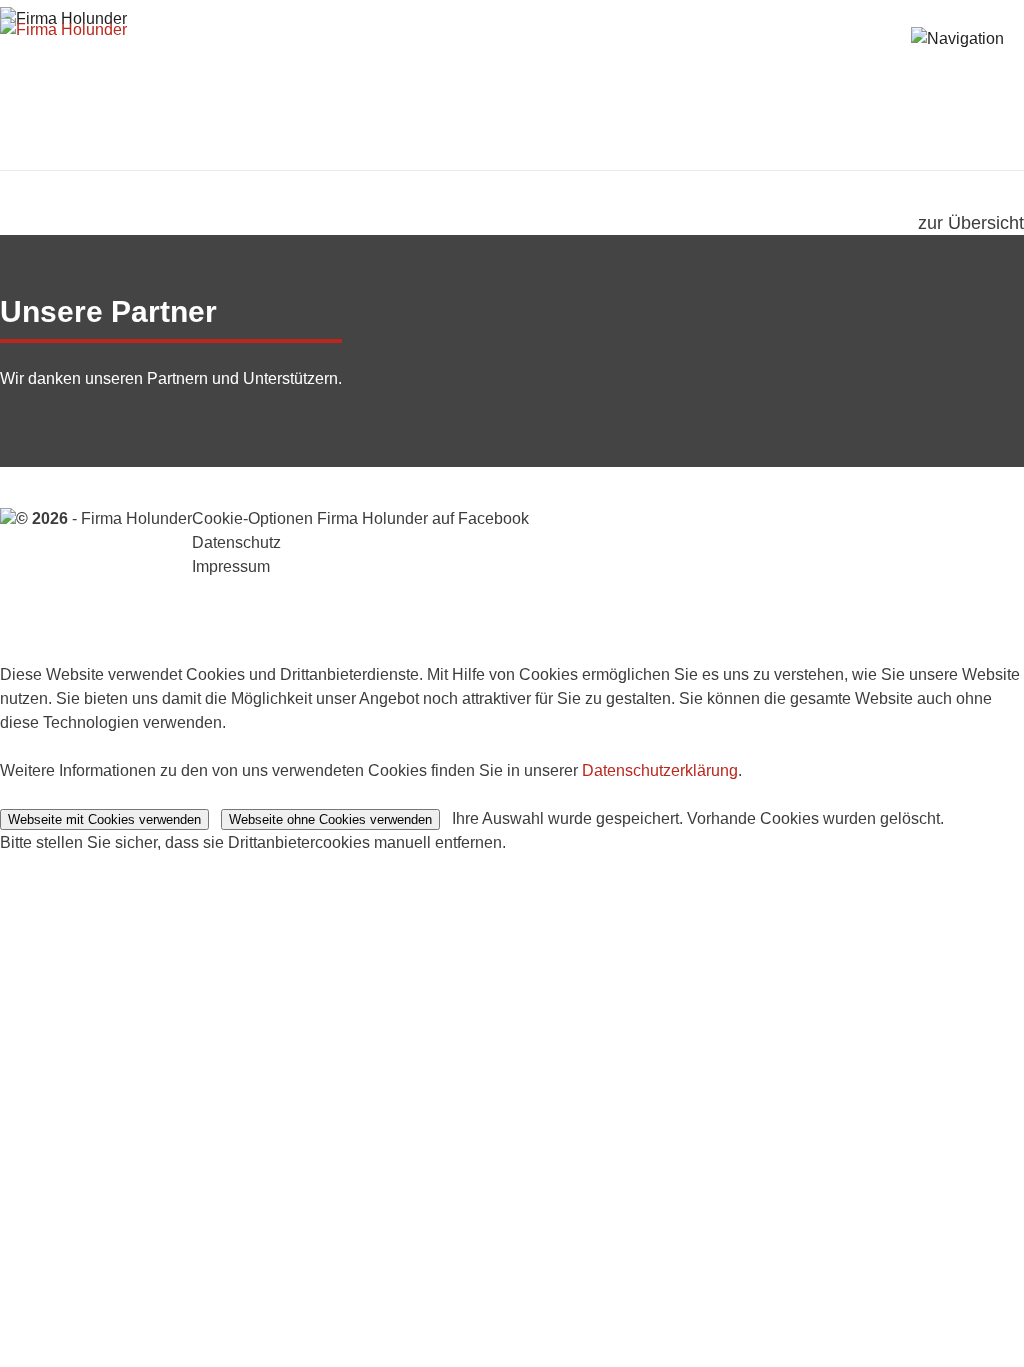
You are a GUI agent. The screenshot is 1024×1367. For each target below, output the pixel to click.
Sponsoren (728, 62)
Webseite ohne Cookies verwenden (330, 819)
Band (625, 62)
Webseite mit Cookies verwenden (104, 819)
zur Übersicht (971, 223)
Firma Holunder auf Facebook (421, 518)
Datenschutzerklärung (660, 770)
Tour (553, 62)
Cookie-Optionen (252, 518)
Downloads (859, 62)
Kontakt (974, 62)
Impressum (231, 566)
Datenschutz (236, 542)
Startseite (460, 62)
